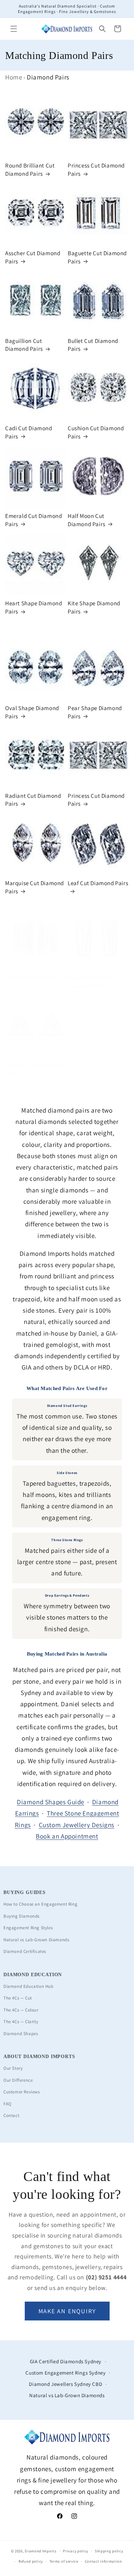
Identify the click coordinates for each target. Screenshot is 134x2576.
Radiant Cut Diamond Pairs (33, 800)
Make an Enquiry (67, 2311)
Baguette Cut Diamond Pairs (97, 257)
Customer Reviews (22, 2092)
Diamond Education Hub (29, 1986)
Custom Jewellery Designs (77, 1825)
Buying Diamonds (21, 1916)
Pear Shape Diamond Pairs (95, 712)
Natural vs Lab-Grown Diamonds (36, 1940)
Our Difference (18, 2080)
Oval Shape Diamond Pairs (32, 712)
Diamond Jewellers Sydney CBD (65, 2384)
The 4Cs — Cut (18, 1998)
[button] (14, 29)
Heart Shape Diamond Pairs (33, 607)
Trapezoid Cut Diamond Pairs (36, 982)
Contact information (103, 2561)
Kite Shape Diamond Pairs (94, 607)
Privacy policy (76, 2551)
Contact (11, 2115)
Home (14, 77)
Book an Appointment (67, 1836)
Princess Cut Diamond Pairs (96, 170)
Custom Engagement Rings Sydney (65, 2373)
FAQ (8, 2104)
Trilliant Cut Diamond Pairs (33, 1069)
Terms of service (64, 2561)
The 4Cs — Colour (21, 2010)
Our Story (13, 2068)
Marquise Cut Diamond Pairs (35, 887)
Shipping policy (109, 2551)
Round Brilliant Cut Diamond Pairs (30, 170)
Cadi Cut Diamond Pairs (29, 432)
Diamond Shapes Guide (51, 1802)
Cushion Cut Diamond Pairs (96, 432)
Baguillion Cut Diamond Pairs (24, 345)
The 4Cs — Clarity (21, 2022)
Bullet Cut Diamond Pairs (93, 345)
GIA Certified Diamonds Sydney (66, 2361)
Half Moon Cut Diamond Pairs (87, 520)
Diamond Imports (41, 2551)
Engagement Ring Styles (28, 1928)
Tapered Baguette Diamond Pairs (91, 982)
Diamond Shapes (21, 2034)
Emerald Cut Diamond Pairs (33, 520)
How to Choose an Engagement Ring (40, 1904)
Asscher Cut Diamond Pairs (33, 257)
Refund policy (31, 2561)
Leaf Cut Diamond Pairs (98, 883)
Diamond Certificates (25, 1951)
